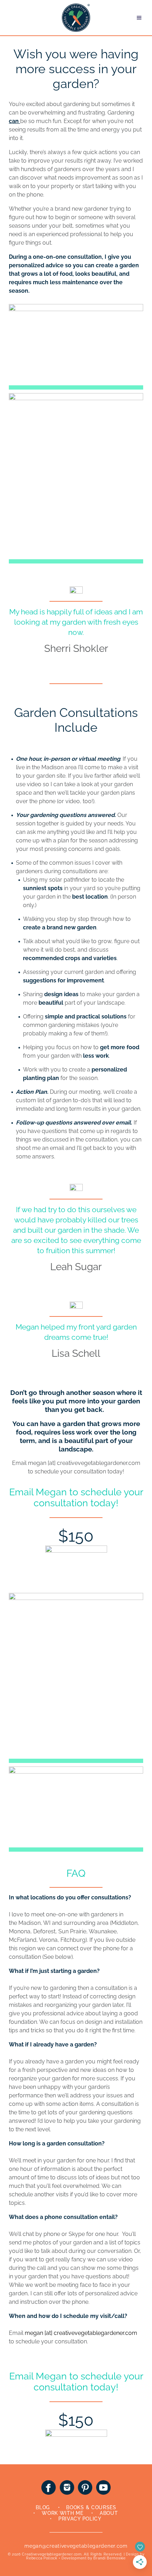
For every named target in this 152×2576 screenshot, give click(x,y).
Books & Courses (91, 2507)
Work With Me (62, 2513)
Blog (43, 2507)
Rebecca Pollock (42, 2558)
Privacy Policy (80, 2519)
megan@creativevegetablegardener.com (76, 2546)
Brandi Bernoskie (109, 2558)
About (109, 2513)
